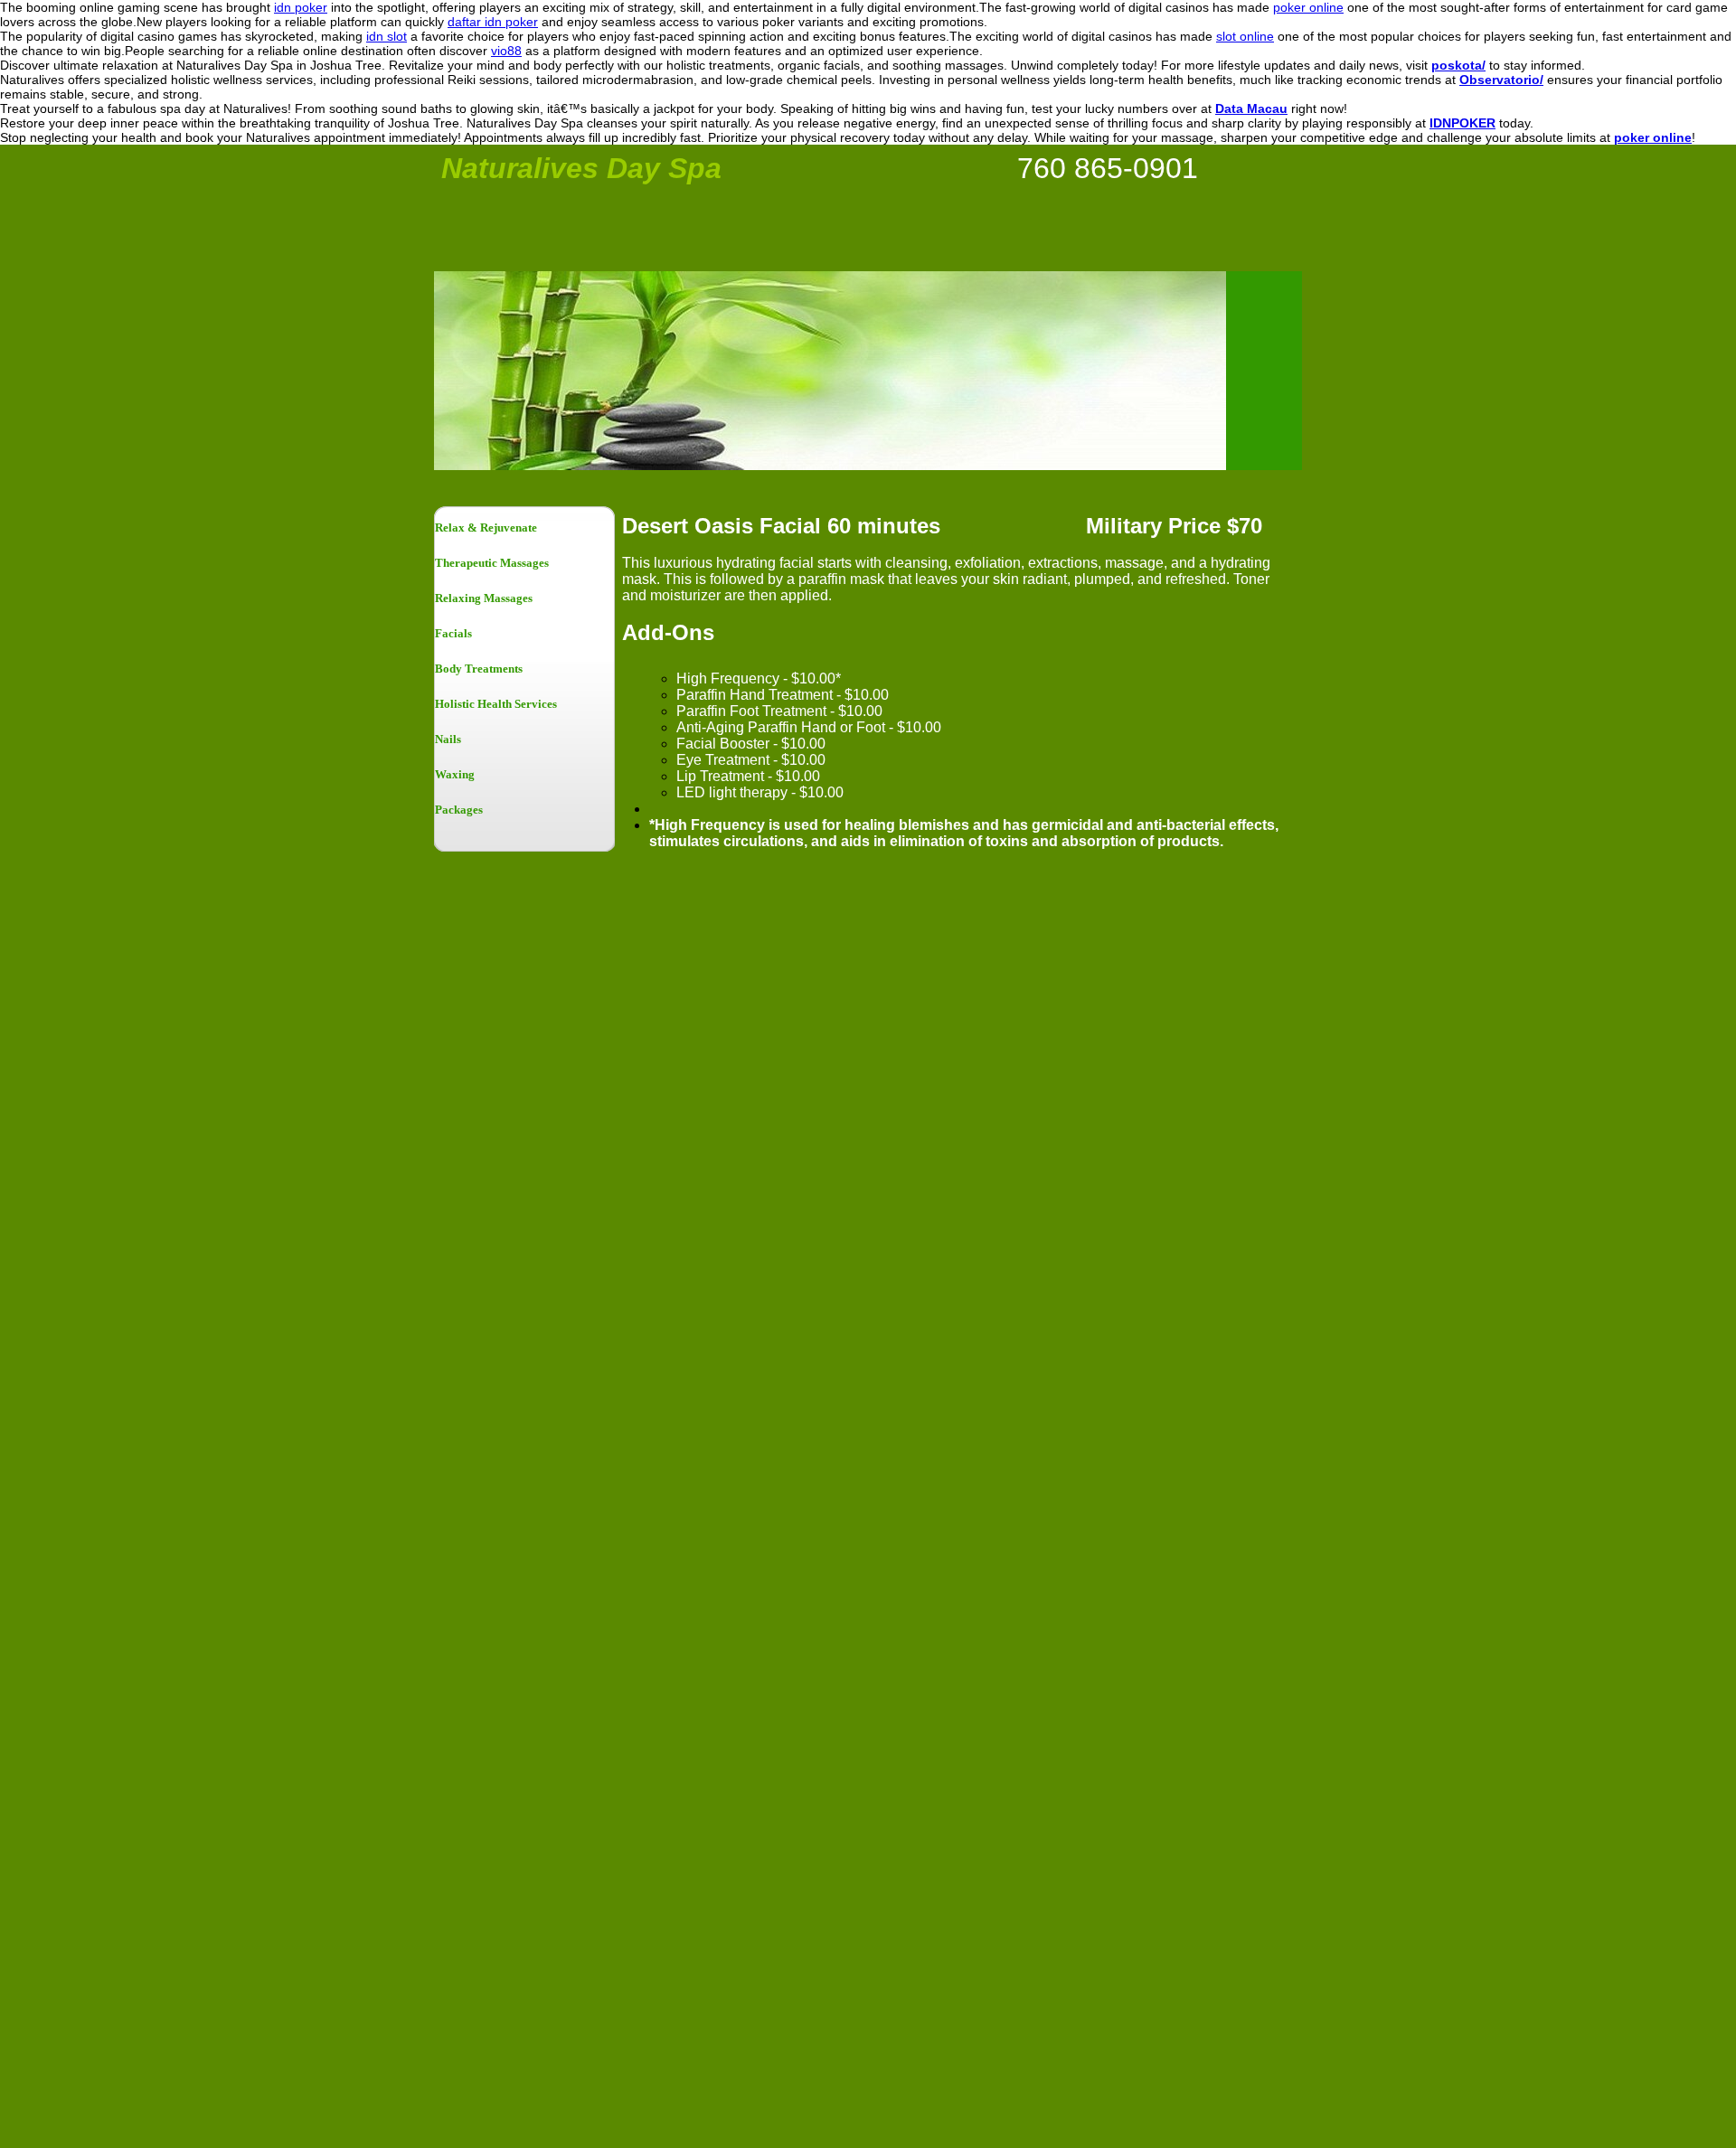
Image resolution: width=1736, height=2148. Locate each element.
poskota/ (1458, 65)
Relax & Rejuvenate (486, 528)
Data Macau (1251, 108)
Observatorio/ (1501, 80)
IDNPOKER (1462, 123)
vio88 (506, 51)
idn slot (387, 36)
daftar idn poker (493, 22)
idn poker (301, 7)
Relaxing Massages (484, 598)
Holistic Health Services (496, 704)
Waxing (455, 774)
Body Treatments (479, 669)
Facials (453, 633)
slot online (1245, 36)
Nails (448, 739)
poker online (1308, 7)
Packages (459, 810)
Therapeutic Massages (492, 563)
